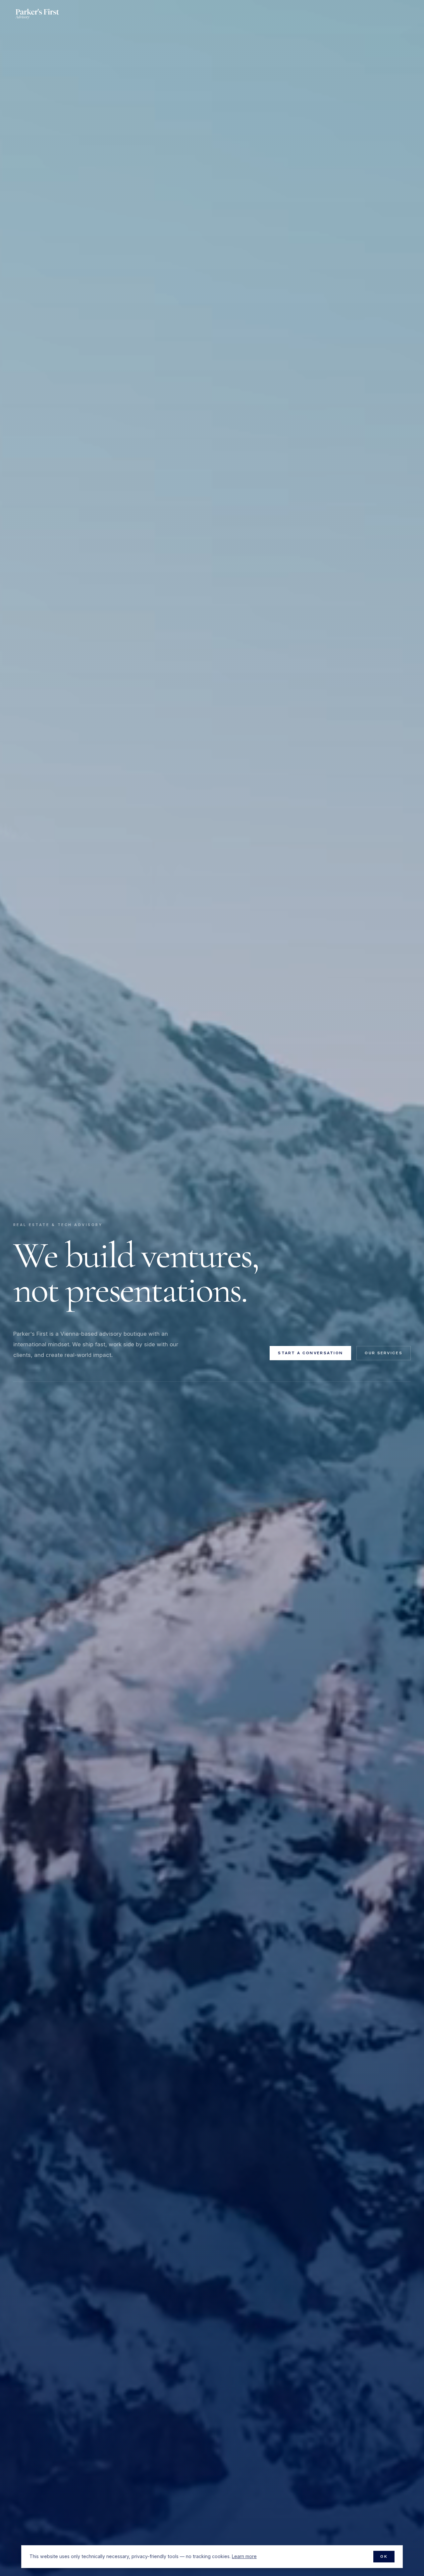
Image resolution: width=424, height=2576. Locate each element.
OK (384, 2556)
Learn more (244, 2556)
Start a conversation (310, 1353)
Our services (384, 1353)
